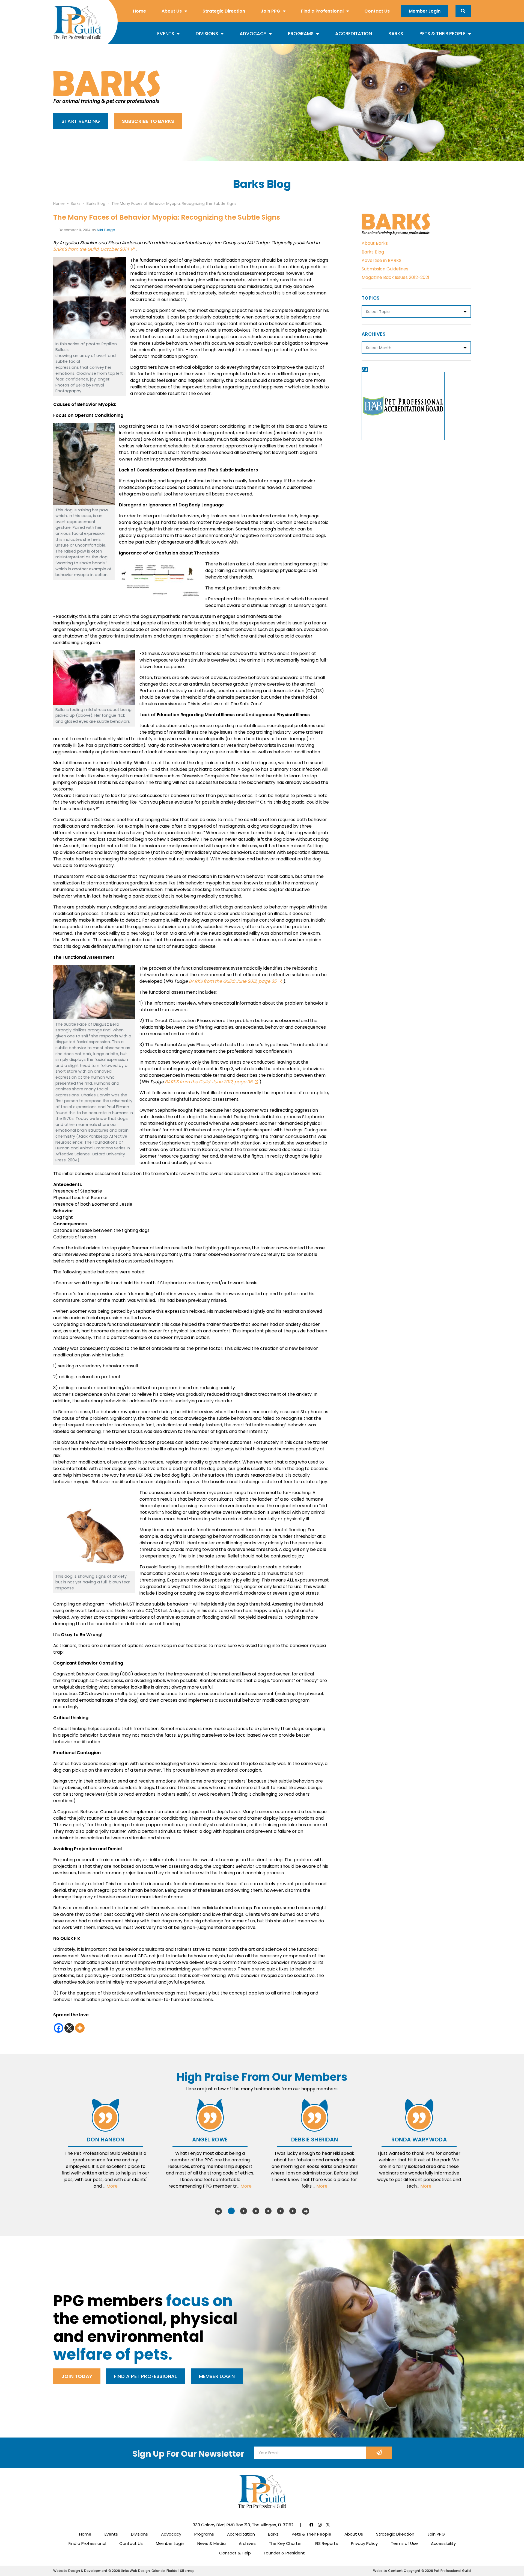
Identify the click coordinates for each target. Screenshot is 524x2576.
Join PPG (270, 11)
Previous (218, 2211)
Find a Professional (322, 11)
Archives (247, 2543)
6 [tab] (293, 2211)
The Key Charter (285, 2543)
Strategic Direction (224, 11)
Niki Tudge (106, 230)
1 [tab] (231, 2211)
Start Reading (81, 121)
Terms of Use (404, 2543)
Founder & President (284, 2553)
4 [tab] (268, 2211)
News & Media (212, 2543)
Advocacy (253, 34)
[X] (69, 2028)
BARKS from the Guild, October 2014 (91, 249)
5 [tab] (280, 2211)
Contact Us (377, 11)
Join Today (77, 2376)
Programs (301, 34)
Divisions (207, 34)
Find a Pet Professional (146, 2376)
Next (306, 2211)
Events (166, 34)
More (112, 2186)
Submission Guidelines (385, 269)
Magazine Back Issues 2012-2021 (395, 277)
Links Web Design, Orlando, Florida (150, 2571)
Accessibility (443, 2543)
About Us (172, 11)
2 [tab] (244, 2211)
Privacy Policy (364, 2543)
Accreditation (354, 34)
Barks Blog (373, 252)
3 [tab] (256, 2211)
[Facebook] (59, 2028)
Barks (396, 34)
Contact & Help (235, 2553)
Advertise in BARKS (382, 260)
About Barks (375, 243)
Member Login (425, 11)
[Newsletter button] (379, 2453)
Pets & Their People (443, 34)
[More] (80, 2028)
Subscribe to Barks (148, 121)
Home (139, 11)
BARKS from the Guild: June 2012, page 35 (233, 981)
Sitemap (187, 2571)
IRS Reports (326, 2543)
